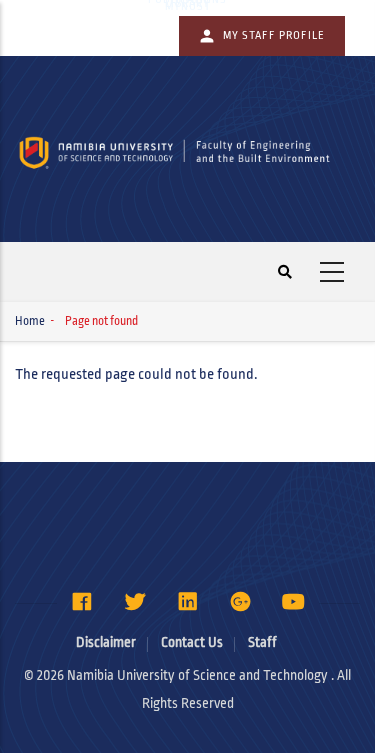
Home (30, 321)
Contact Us (192, 642)
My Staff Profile (274, 35)
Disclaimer (106, 642)
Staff (262, 642)
